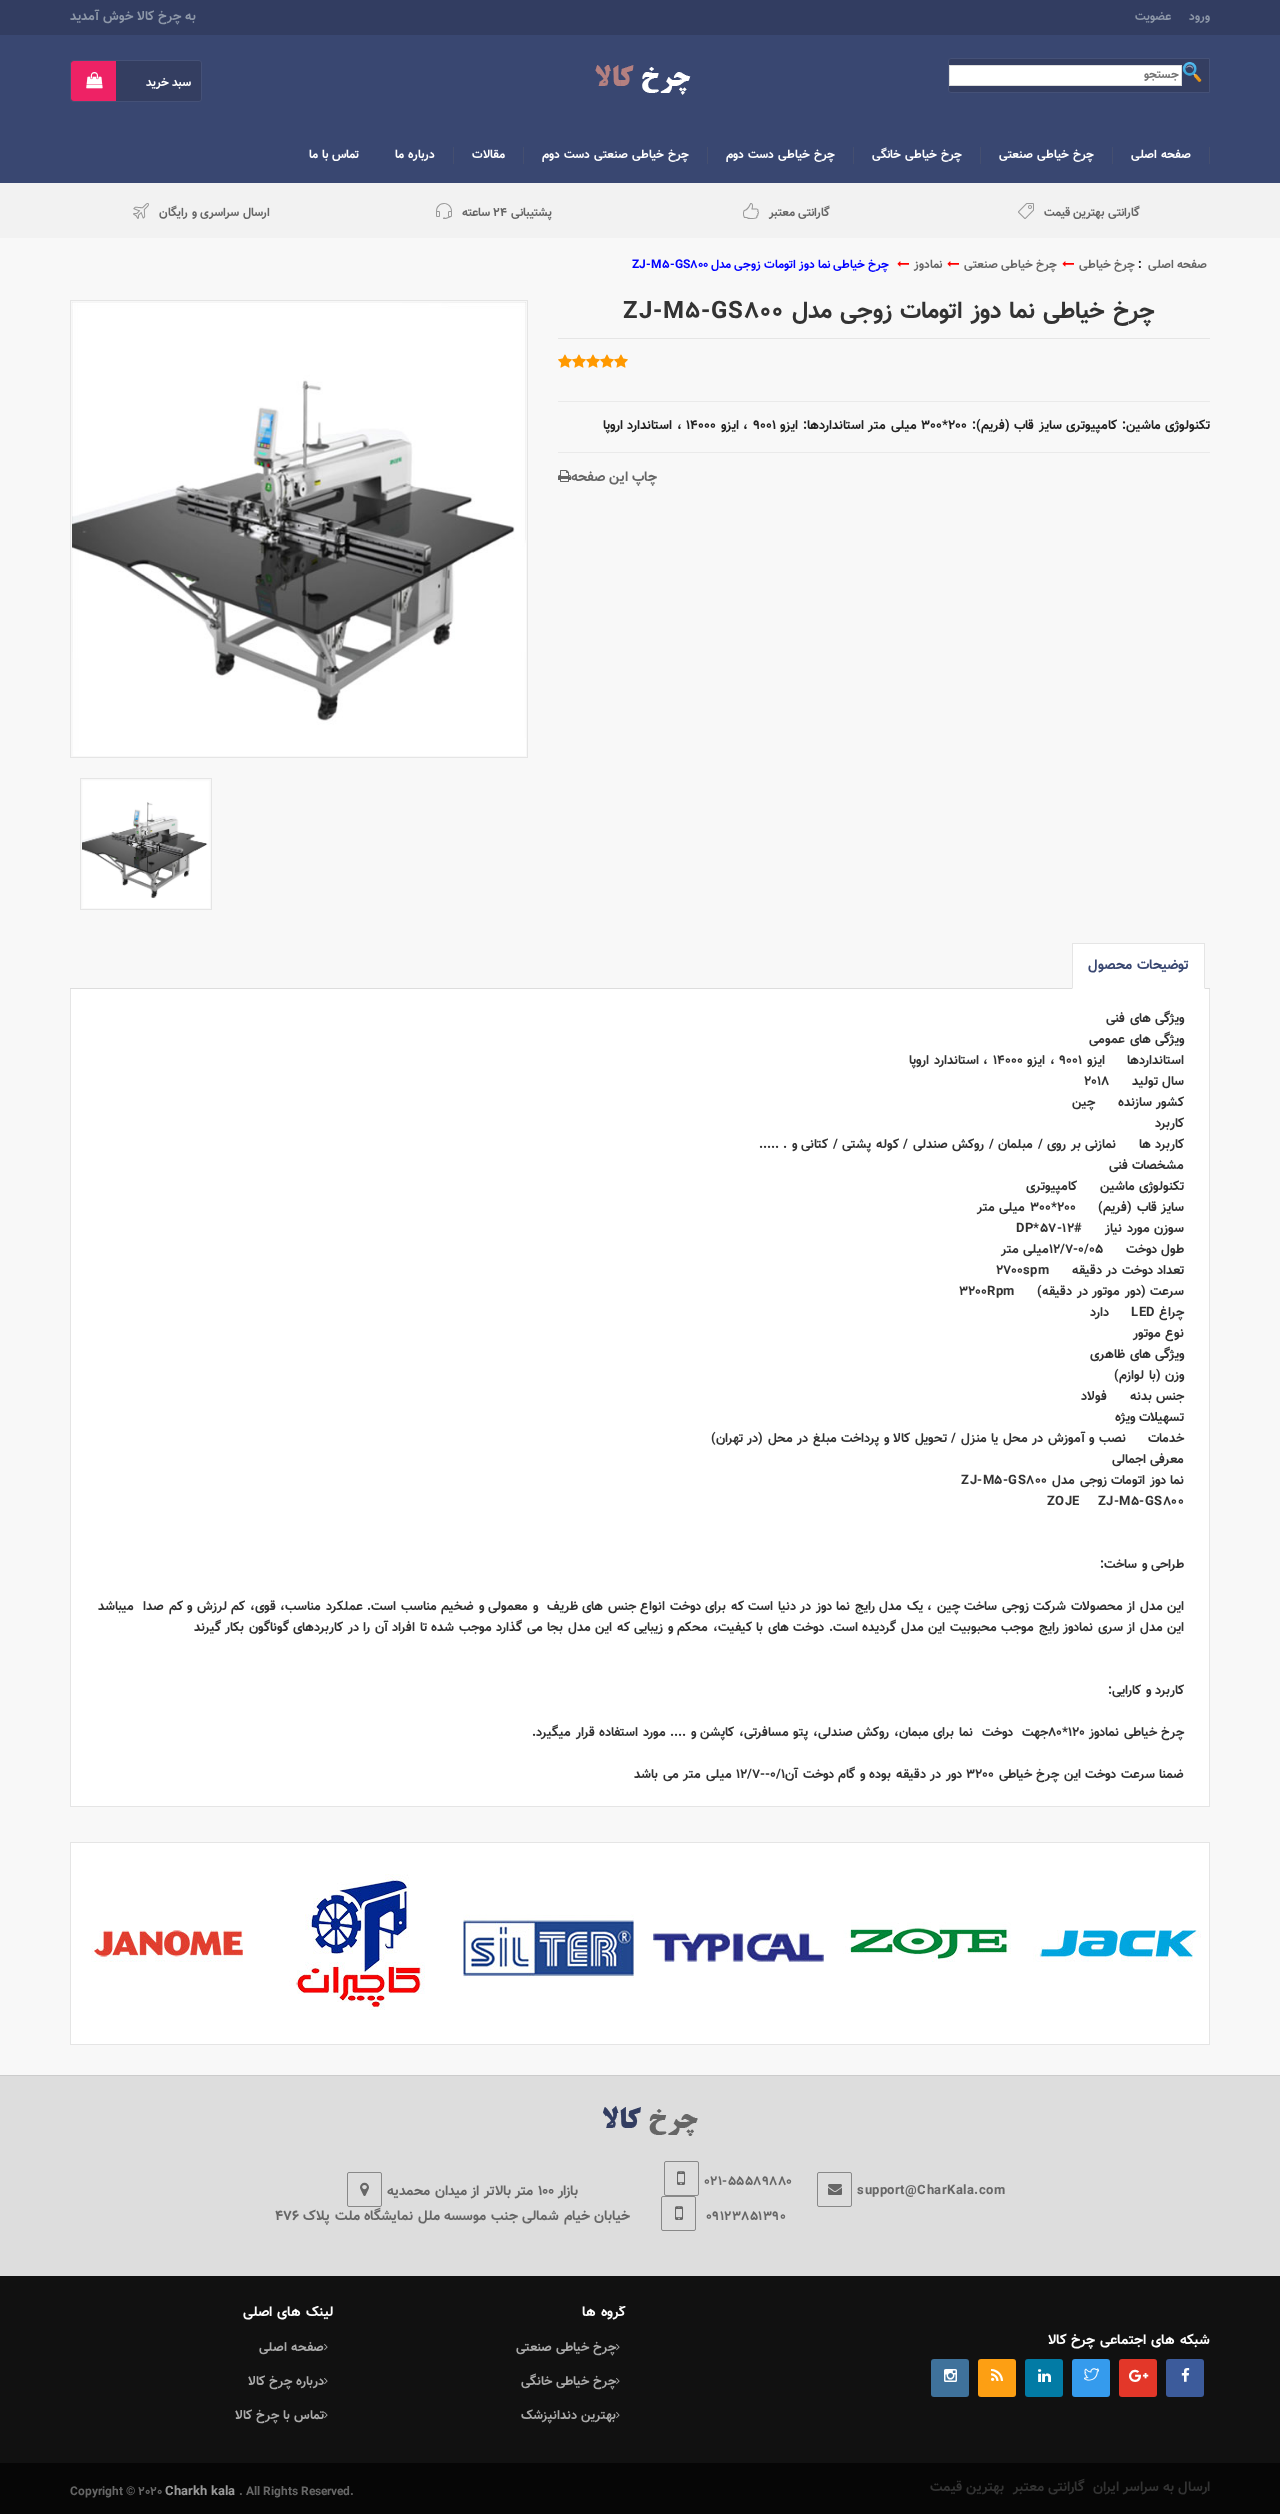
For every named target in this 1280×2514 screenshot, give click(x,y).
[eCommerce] (640, 80)
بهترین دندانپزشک (568, 2416)
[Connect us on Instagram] (950, 2378)
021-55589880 (748, 2182)
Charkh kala (202, 2492)
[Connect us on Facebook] (1185, 2378)
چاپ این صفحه (614, 478)
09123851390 (743, 2217)
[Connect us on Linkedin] (1044, 2378)
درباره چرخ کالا (286, 2382)
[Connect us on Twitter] (1091, 2378)
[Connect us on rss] (997, 2378)
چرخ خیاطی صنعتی (1010, 265)
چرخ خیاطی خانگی (568, 2382)
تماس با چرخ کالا (279, 2416)
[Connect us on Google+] (1138, 2378)
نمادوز (928, 265)
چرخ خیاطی (1107, 265)
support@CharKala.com (931, 2191)
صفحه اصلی (1177, 265)
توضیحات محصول (1138, 966)
